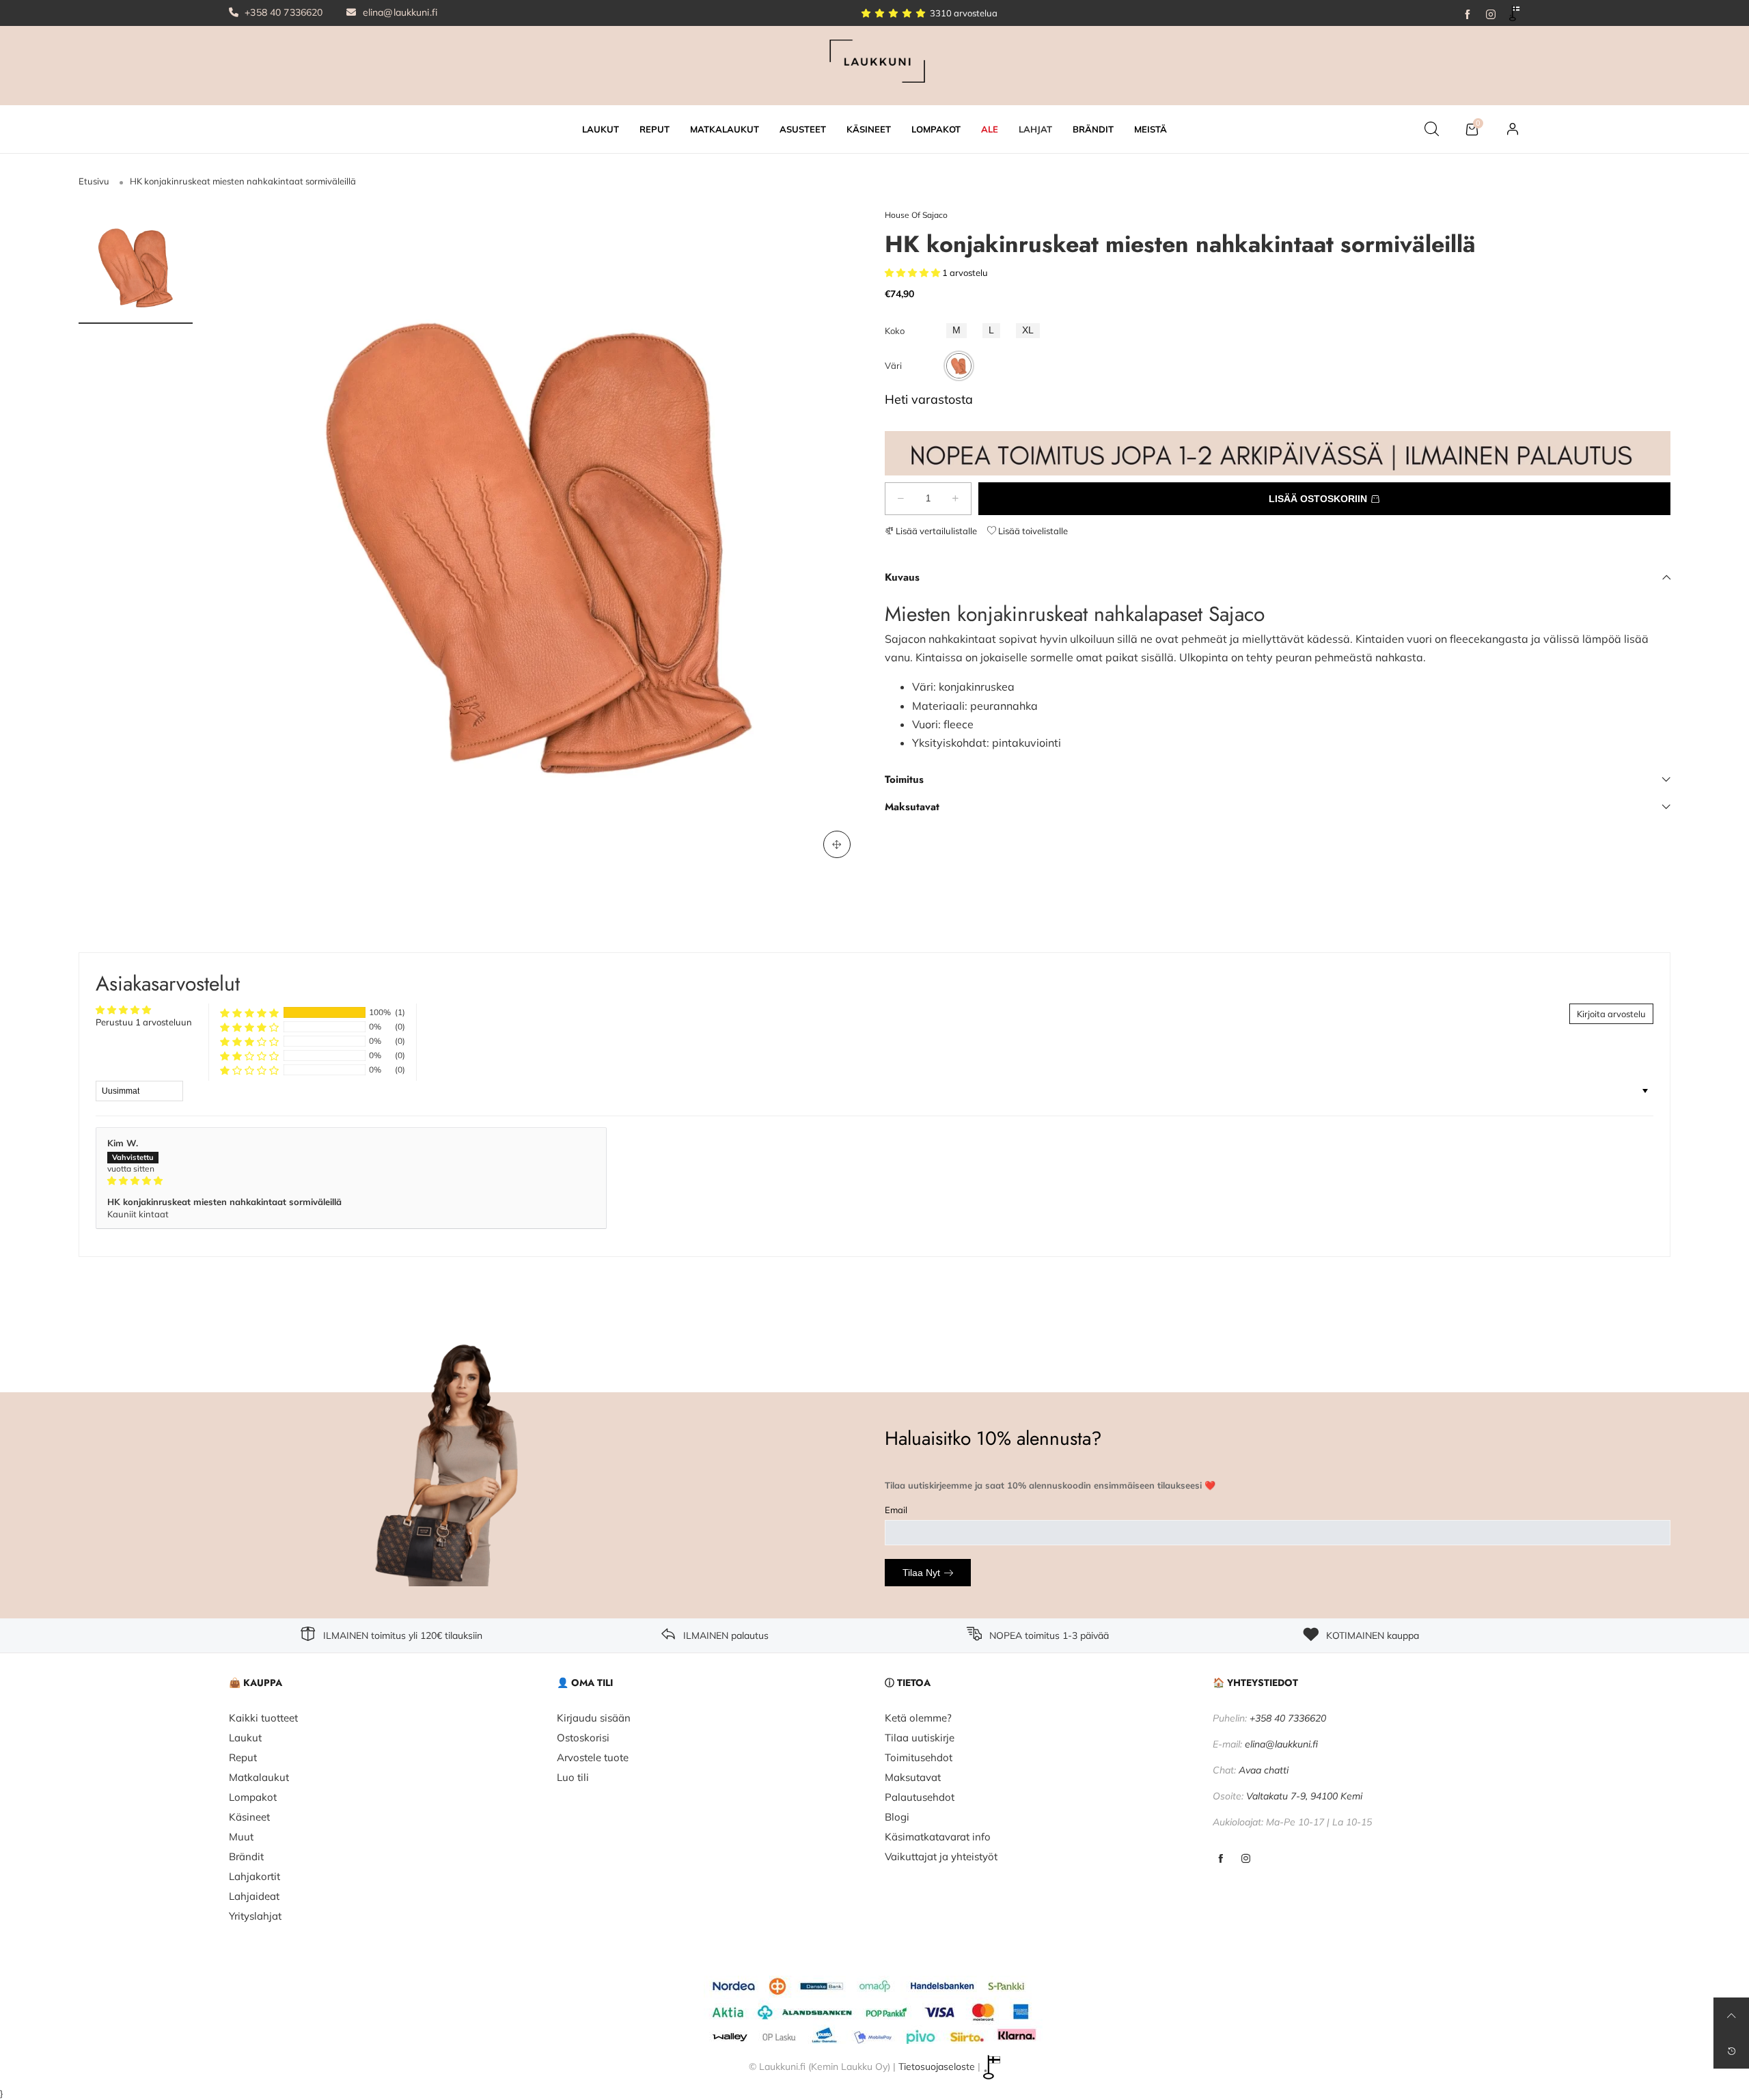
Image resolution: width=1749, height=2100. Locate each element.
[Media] (837, 844)
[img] (351, 1180)
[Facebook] (1468, 13)
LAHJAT (1035, 129)
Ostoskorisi (583, 1738)
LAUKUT (601, 129)
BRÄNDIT (1093, 129)
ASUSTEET (803, 129)
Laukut (245, 1738)
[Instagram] (1491, 13)
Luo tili (573, 1777)
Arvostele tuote (593, 1757)
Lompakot (253, 1797)
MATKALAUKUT (725, 129)
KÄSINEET (869, 129)
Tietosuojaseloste (937, 2067)
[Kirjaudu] (1513, 129)
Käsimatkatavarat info (938, 1837)
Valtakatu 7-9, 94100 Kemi (1304, 1796)
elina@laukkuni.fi (399, 12)
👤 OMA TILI (585, 1683)
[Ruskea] (959, 366)
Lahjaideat (254, 1896)
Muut (241, 1837)
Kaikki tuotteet (263, 1718)
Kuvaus (902, 577)
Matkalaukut (259, 1777)
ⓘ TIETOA (908, 1683)
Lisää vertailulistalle (935, 531)
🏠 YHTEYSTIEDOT (1255, 1683)
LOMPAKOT (936, 129)
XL (1028, 330)
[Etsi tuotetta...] (1432, 129)
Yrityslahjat (255, 1916)
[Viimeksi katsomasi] (1731, 2051)
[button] (913, 273)
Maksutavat (912, 807)
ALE (990, 129)
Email (896, 1510)
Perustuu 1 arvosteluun (144, 1022)
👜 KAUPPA (256, 1683)
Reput (243, 1757)
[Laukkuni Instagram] (1246, 1859)
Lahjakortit (254, 1876)
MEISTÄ (1151, 129)
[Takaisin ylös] (1731, 2015)
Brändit (246, 1856)
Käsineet (249, 1817)
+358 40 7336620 (282, 12)
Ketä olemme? (918, 1718)
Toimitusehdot (919, 1757)
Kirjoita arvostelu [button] (1611, 1014)
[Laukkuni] (874, 64)
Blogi (897, 1817)
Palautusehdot (920, 1797)
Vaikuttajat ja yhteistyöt (941, 1856)
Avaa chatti (1264, 1770)
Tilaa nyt (921, 1573)
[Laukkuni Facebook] (1221, 1859)
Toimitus (904, 779)
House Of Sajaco (916, 215)
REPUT (655, 129)
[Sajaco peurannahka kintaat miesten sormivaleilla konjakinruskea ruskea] (539, 540)
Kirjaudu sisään (594, 1718)
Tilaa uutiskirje (920, 1738)
